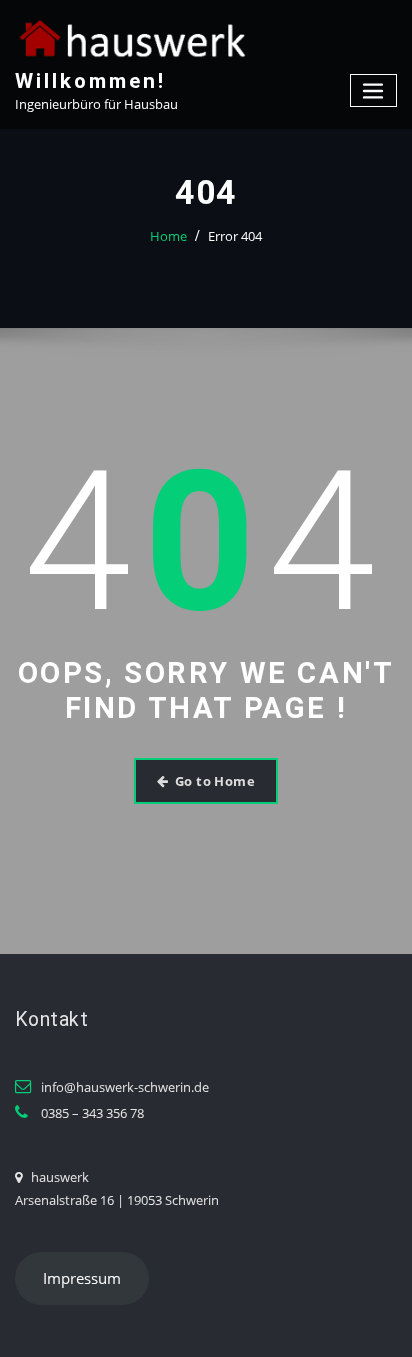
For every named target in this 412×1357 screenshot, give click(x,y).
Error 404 (235, 236)
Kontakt (51, 1019)
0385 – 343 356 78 (92, 1113)
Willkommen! (90, 81)
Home (168, 236)
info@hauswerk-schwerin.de (125, 1087)
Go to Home (215, 781)
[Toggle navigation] (374, 90)
